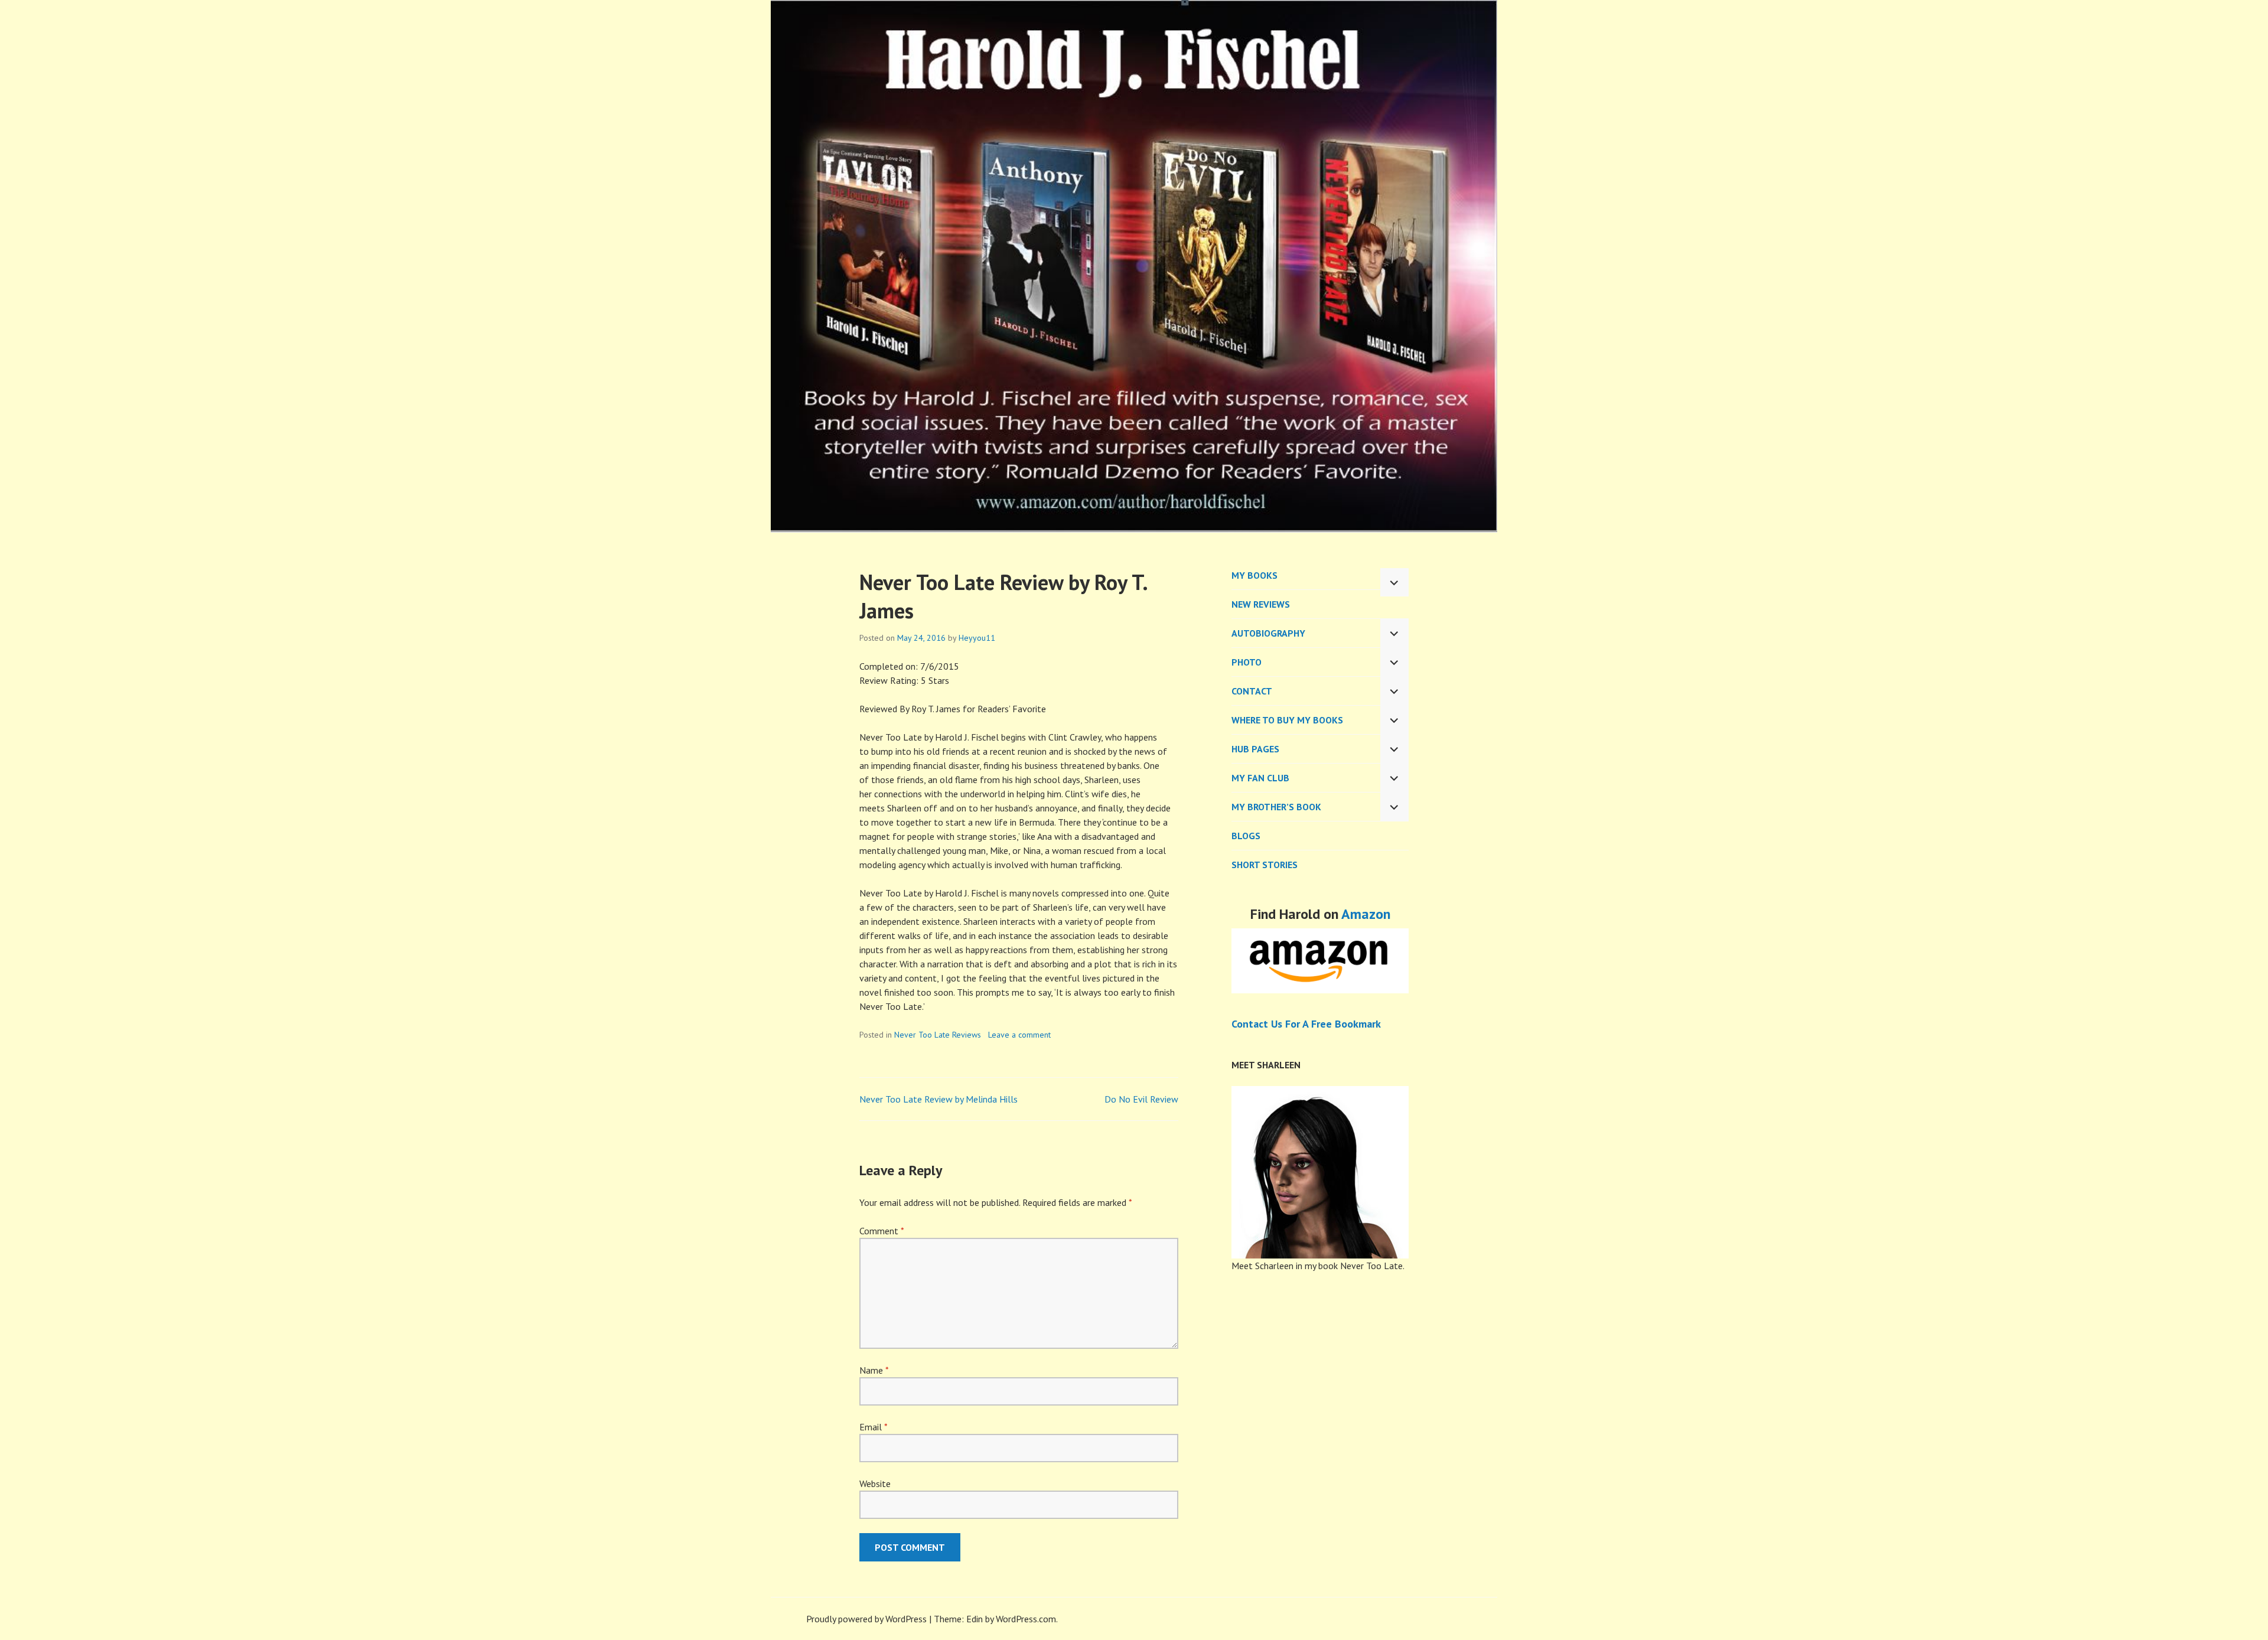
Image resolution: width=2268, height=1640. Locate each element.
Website (875, 1484)
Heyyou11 (977, 638)
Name (874, 1370)
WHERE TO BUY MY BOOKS (1287, 720)
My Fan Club (1260, 778)
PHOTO (1247, 662)
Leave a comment (1019, 1035)
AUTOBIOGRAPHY (1268, 633)
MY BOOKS (1254, 575)
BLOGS (1246, 836)
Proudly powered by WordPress (866, 1619)
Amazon (1366, 914)
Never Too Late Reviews (938, 1035)
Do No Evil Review (1141, 1099)
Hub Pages (1255, 749)
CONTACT (1252, 691)
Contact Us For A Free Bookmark (1306, 1024)
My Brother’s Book (1276, 807)
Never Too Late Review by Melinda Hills (939, 1099)
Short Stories (1265, 865)
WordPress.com (1026, 1619)
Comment (882, 1231)
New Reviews (1261, 604)
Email (873, 1427)
